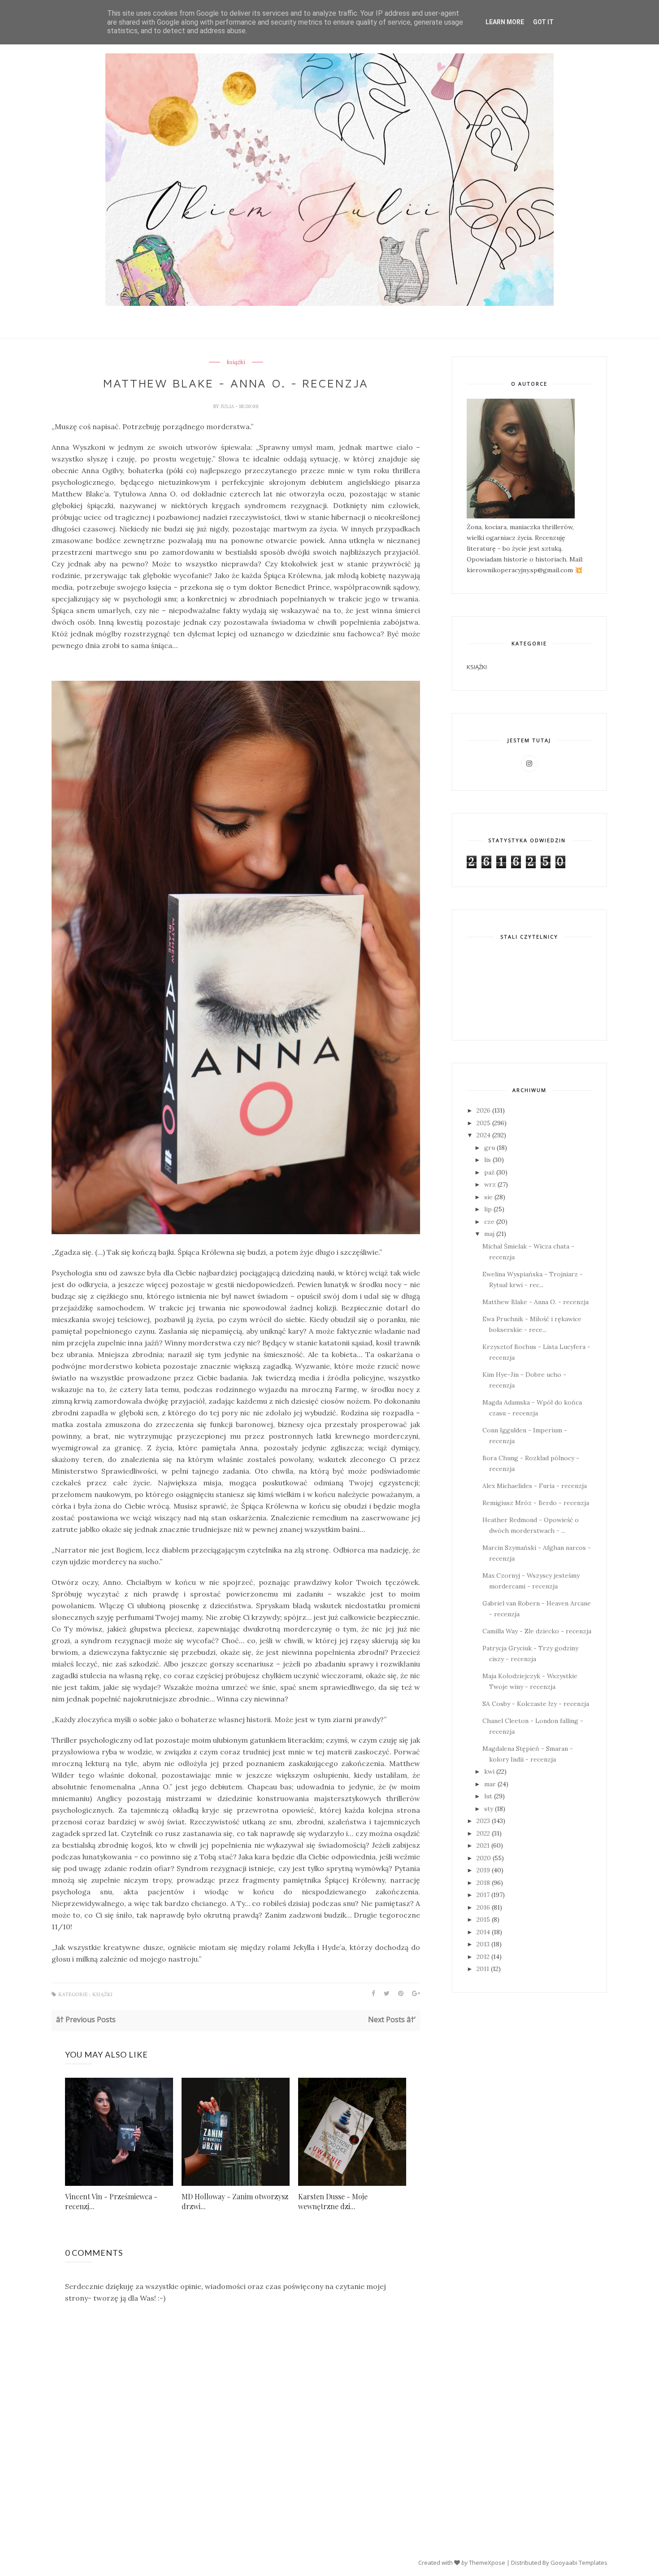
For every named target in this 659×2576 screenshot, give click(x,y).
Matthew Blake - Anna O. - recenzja (535, 1302)
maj (489, 1234)
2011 (483, 1969)
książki (236, 362)
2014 (483, 1932)
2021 (483, 1845)
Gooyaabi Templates (579, 2563)
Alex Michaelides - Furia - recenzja (535, 1486)
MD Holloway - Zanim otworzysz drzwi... (235, 2201)
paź (489, 1172)
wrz (490, 1184)
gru (490, 1148)
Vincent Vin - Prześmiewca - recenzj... (111, 2201)
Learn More (505, 22)
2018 (483, 1883)
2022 (483, 1833)
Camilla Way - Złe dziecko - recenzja (537, 1631)
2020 (484, 1858)
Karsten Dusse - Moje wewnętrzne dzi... (333, 2201)
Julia (228, 406)
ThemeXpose (487, 2563)
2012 (483, 1957)
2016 (483, 1907)
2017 (483, 1895)
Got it (543, 22)
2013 (483, 1944)
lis (488, 1160)
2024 (483, 1135)
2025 (483, 1123)
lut (488, 1796)
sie (488, 1197)
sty (489, 1809)
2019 (483, 1870)
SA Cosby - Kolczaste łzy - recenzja (536, 1704)
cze (489, 1222)
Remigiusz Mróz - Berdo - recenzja (536, 1503)
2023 (483, 1821)
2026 (483, 1110)
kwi (489, 1771)
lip (488, 1209)
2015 (483, 1919)
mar (490, 1784)
